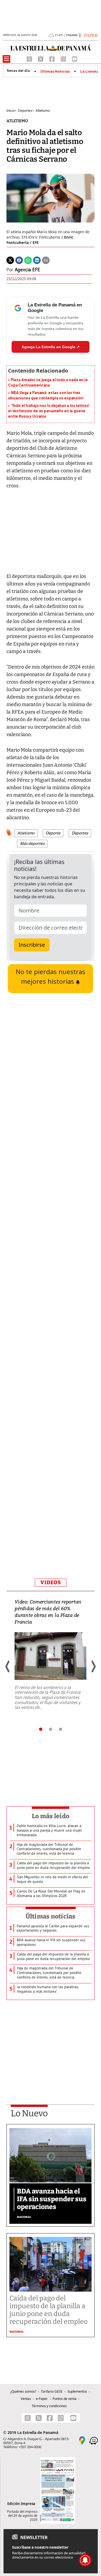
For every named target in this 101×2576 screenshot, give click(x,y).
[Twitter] (10, 260)
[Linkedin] (37, 260)
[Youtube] (75, 58)
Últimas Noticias (55, 72)
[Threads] (30, 58)
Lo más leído (50, 1816)
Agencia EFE (27, 270)
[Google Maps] (82, 2440)
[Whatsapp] (28, 260)
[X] (41, 58)
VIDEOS (51, 1582)
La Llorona (89, 72)
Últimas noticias (51, 1916)
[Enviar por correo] (46, 260)
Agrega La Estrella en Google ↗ (51, 347)
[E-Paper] (88, 35)
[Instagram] (64, 58)
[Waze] (93, 2440)
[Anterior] (8, 1666)
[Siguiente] (93, 1666)
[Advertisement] (50, 1367)
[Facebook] (53, 58)
